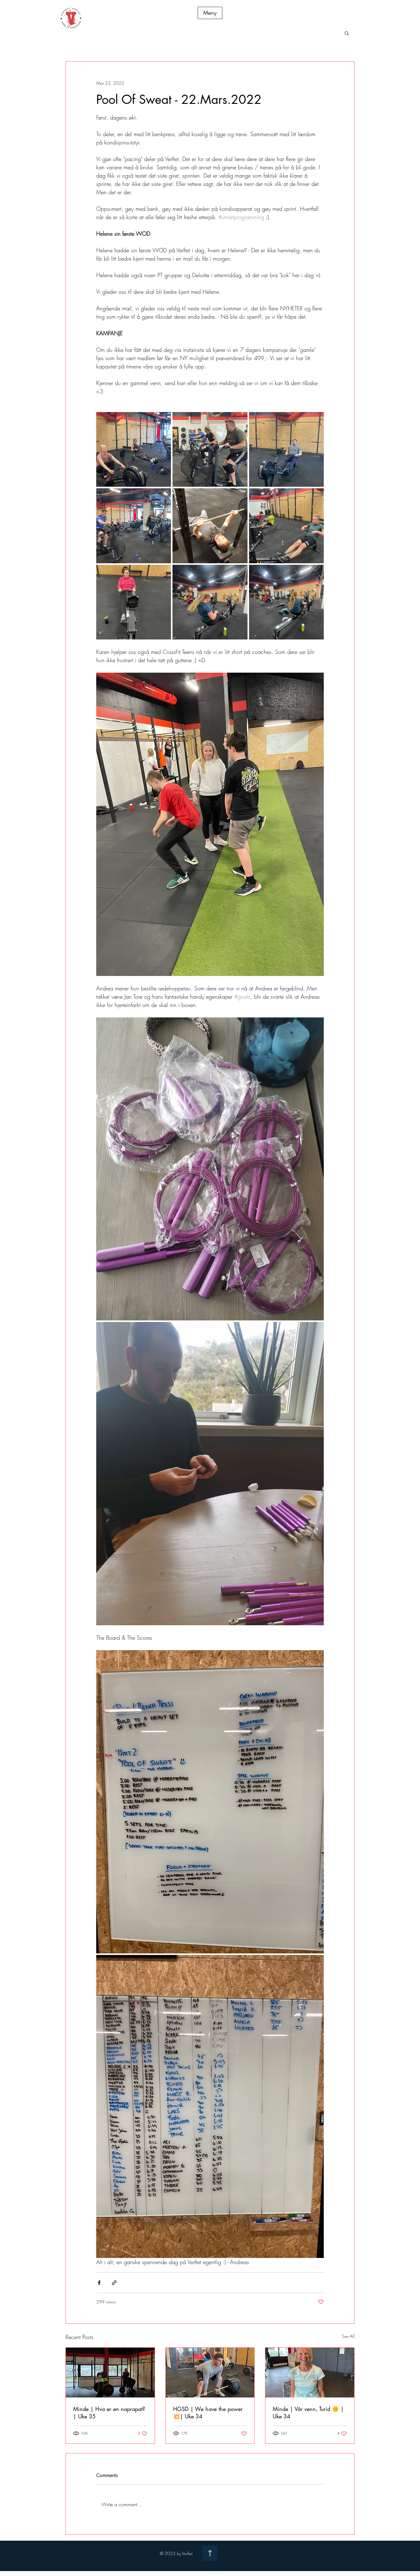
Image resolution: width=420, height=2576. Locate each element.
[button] (210, 13)
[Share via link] (114, 2283)
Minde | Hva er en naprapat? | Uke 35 (109, 2413)
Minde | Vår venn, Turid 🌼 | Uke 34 (308, 2413)
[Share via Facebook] (99, 2283)
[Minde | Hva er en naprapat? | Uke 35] (110, 2373)
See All (348, 2336)
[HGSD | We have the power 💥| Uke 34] (210, 2373)
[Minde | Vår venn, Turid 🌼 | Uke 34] (310, 2373)
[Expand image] (134, 449)
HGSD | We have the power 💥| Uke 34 (208, 2413)
